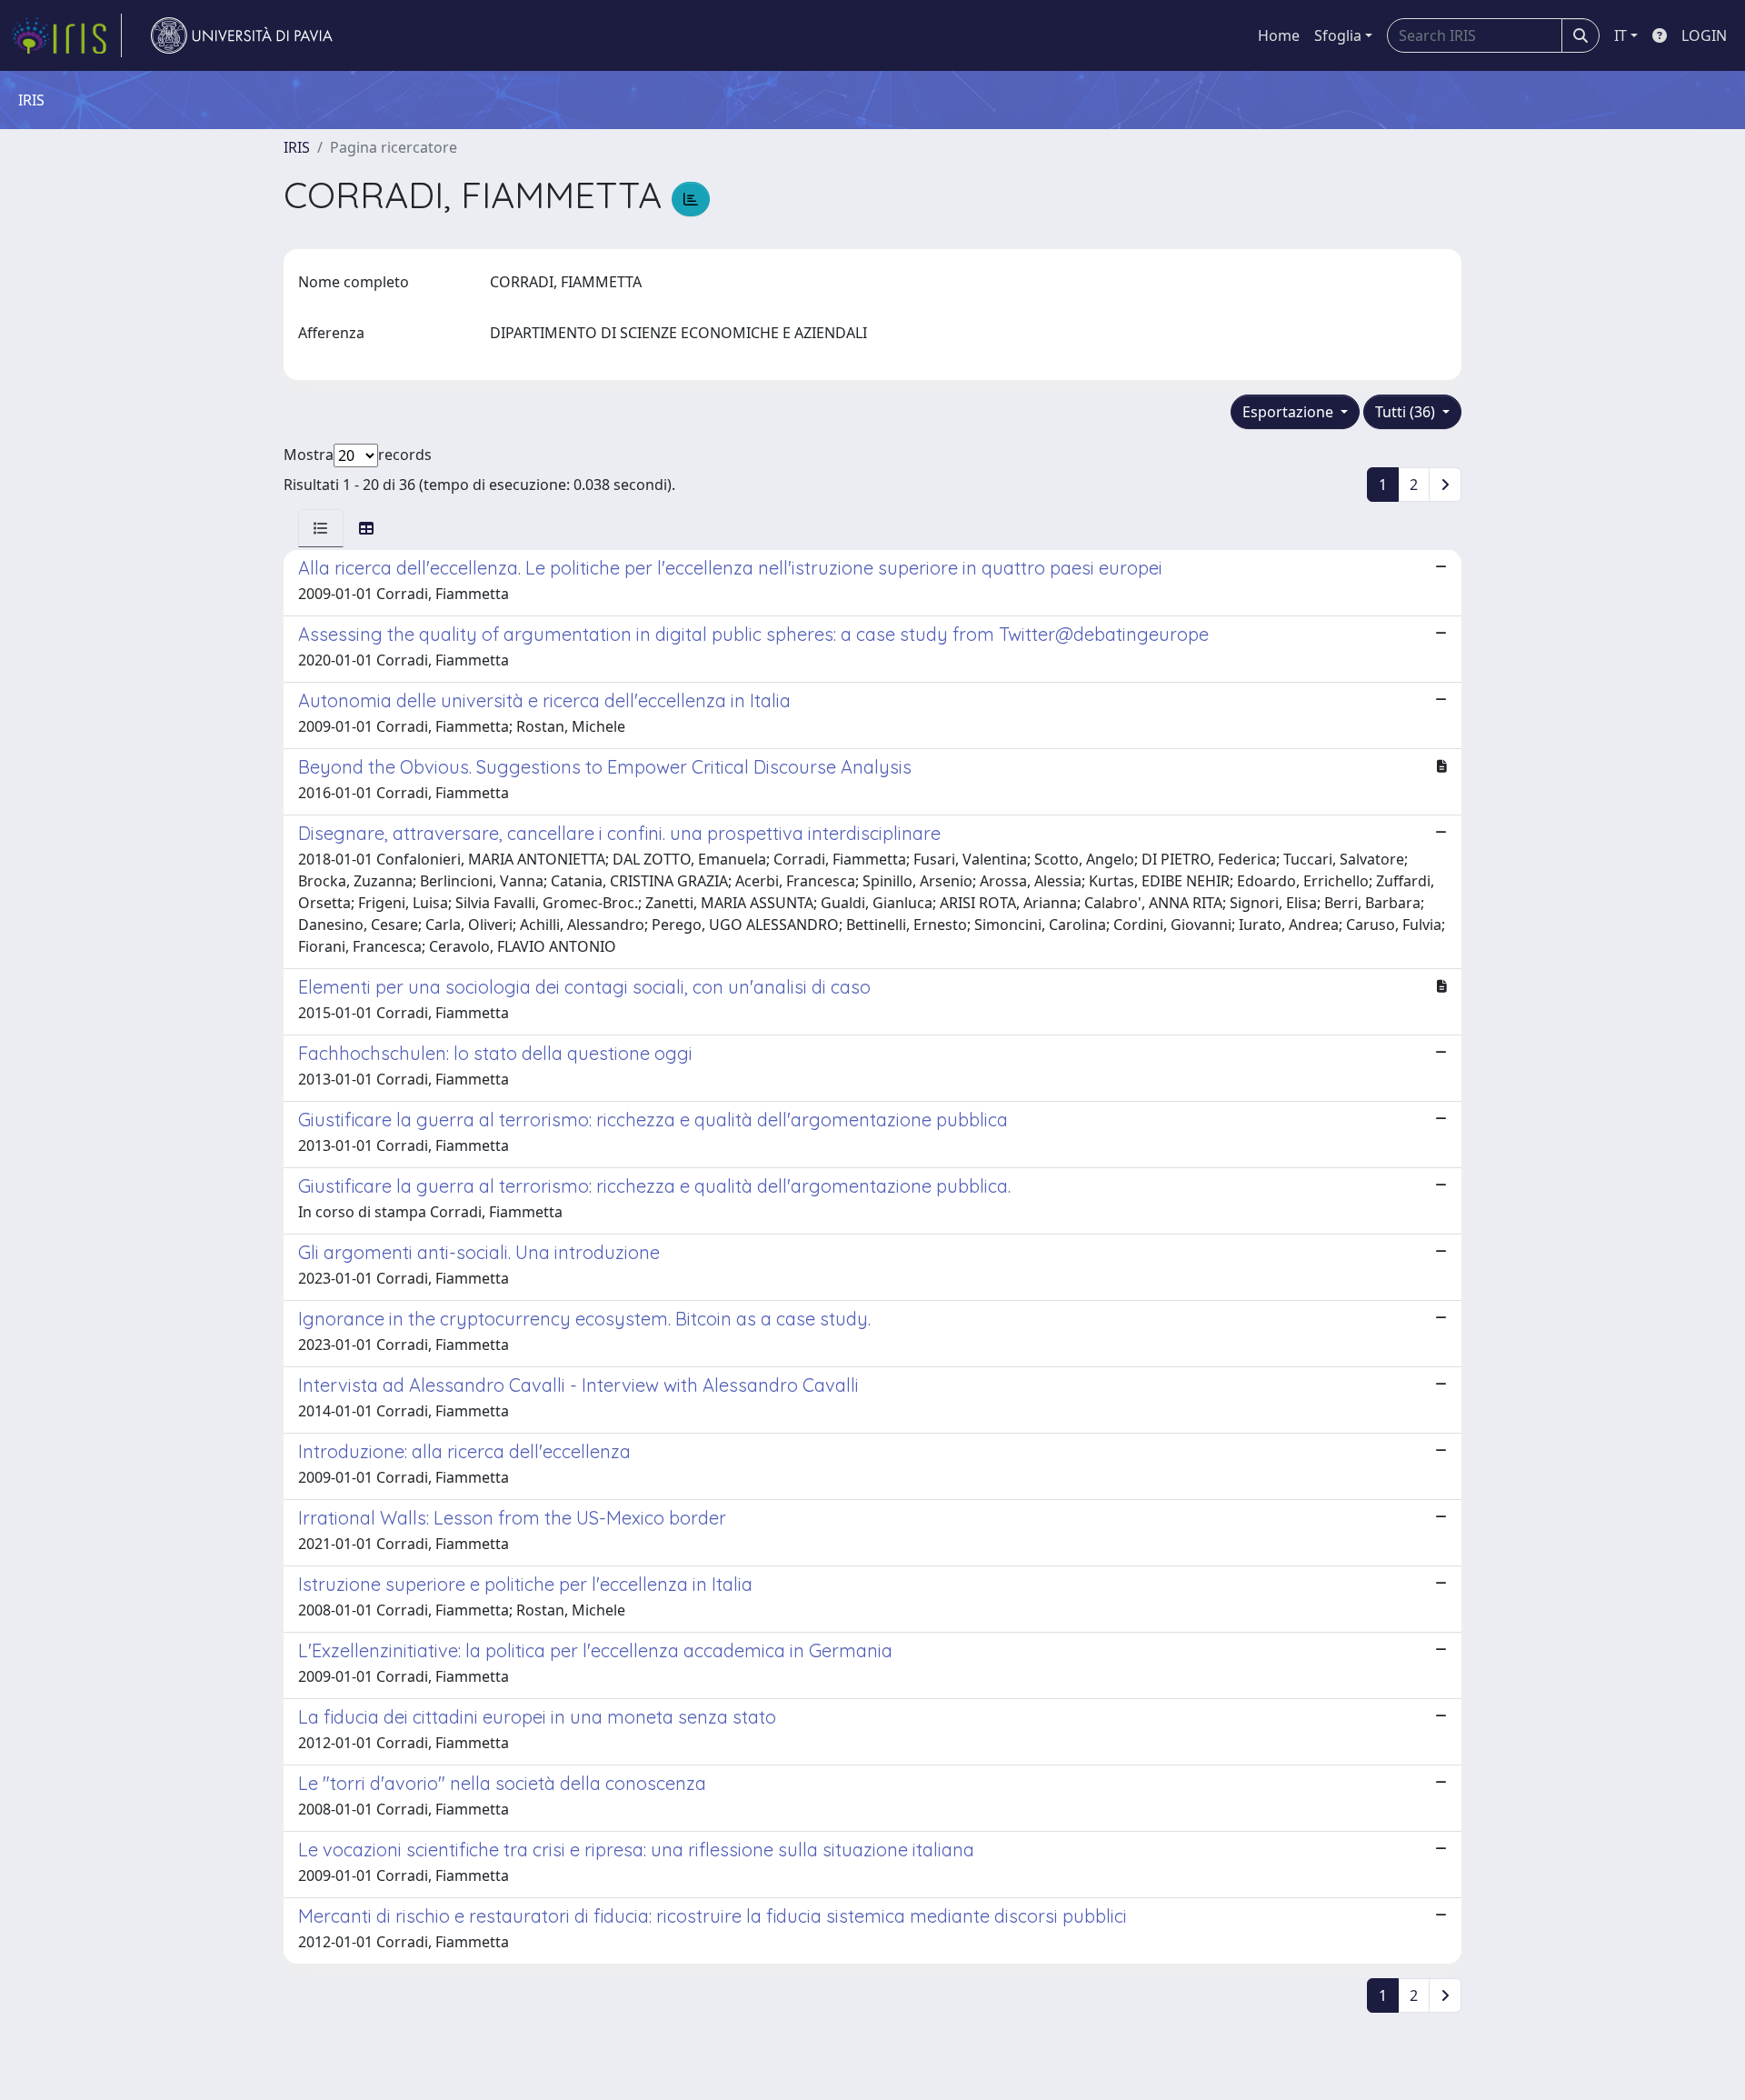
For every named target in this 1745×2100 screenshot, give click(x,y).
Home (1279, 35)
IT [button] (1620, 35)
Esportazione (1290, 412)
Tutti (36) (1407, 412)
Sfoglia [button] (1338, 35)
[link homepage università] (242, 35)
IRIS (297, 147)
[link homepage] (66, 35)
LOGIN (1704, 35)
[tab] (321, 528)
